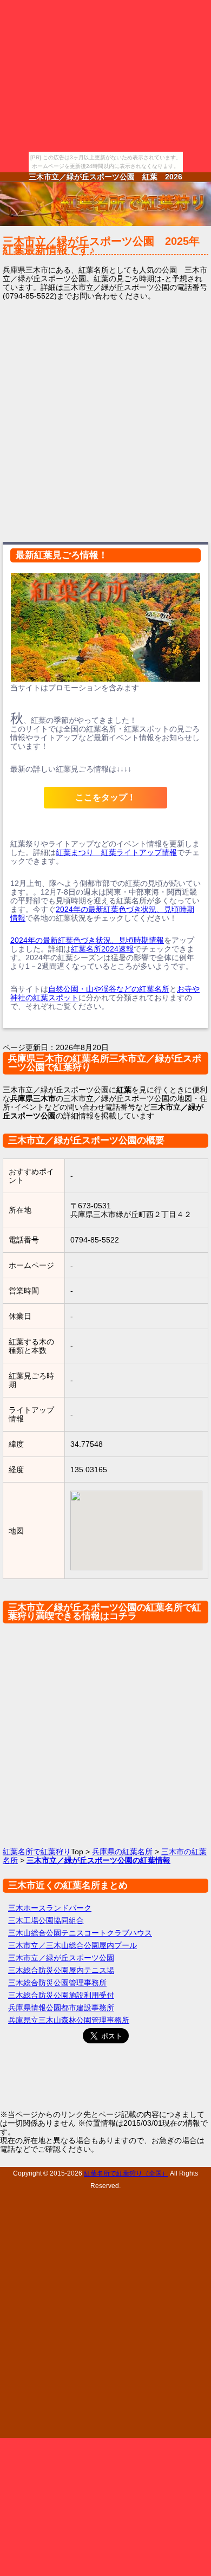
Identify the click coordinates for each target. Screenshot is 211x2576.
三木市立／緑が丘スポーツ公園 (61, 1958)
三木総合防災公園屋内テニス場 (61, 1970)
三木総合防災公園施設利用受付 (61, 1995)
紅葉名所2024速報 (102, 949)
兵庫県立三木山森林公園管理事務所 (69, 2020)
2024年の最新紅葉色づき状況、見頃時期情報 (87, 940)
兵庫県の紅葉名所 (122, 1852)
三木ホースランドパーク (50, 1908)
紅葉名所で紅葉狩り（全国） (126, 2173)
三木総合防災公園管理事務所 (57, 1983)
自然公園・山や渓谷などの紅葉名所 (109, 989)
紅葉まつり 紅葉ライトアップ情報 (116, 852)
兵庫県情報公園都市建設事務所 (61, 2008)
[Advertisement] (105, 419)
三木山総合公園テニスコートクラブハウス (80, 1933)
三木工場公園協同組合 (46, 1920)
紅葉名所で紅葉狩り (37, 1852)
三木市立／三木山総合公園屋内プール (72, 1945)
